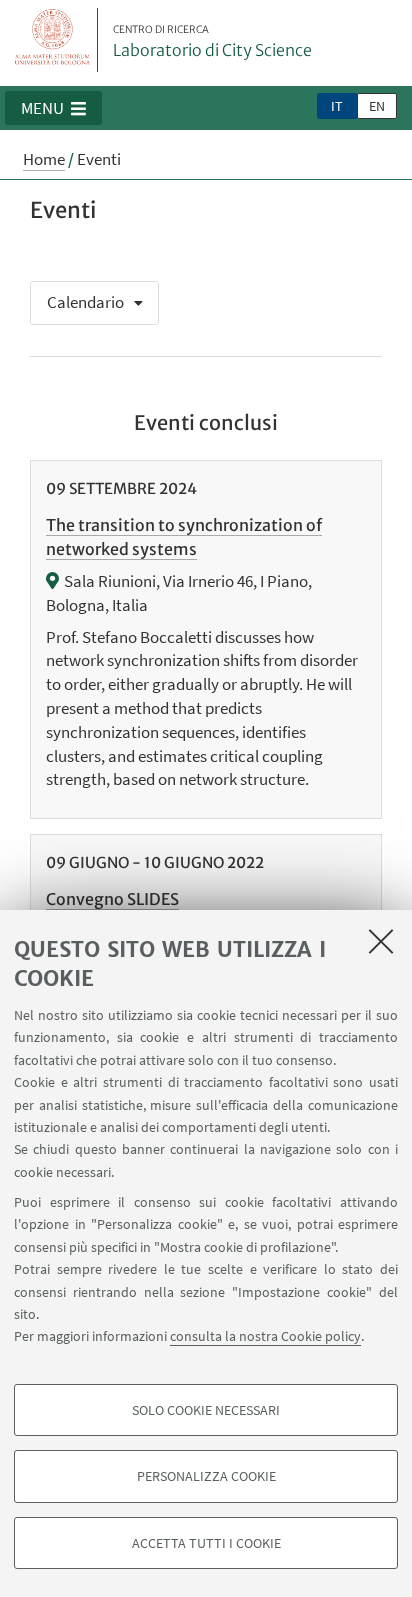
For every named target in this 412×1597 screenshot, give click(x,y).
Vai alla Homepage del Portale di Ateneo (53, 40)
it (337, 106)
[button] (53, 108)
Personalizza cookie (206, 1476)
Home (44, 159)
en (377, 106)
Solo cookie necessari (206, 1410)
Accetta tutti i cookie (206, 1543)
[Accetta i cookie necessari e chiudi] (381, 941)
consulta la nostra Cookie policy (265, 1336)
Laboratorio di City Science (212, 42)
